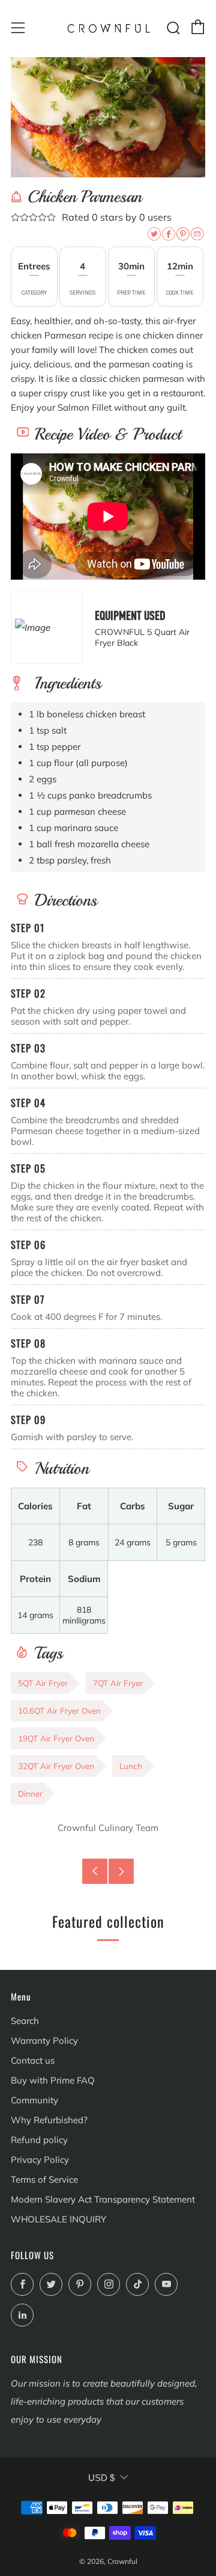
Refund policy (39, 2140)
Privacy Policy (40, 2160)
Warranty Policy (44, 2041)
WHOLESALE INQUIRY (58, 2219)
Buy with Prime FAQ (53, 2080)
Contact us (33, 2060)
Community (34, 2100)
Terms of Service (44, 2179)
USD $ (101, 2478)
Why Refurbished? (49, 2120)
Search (25, 2021)
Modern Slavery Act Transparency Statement (103, 2199)
